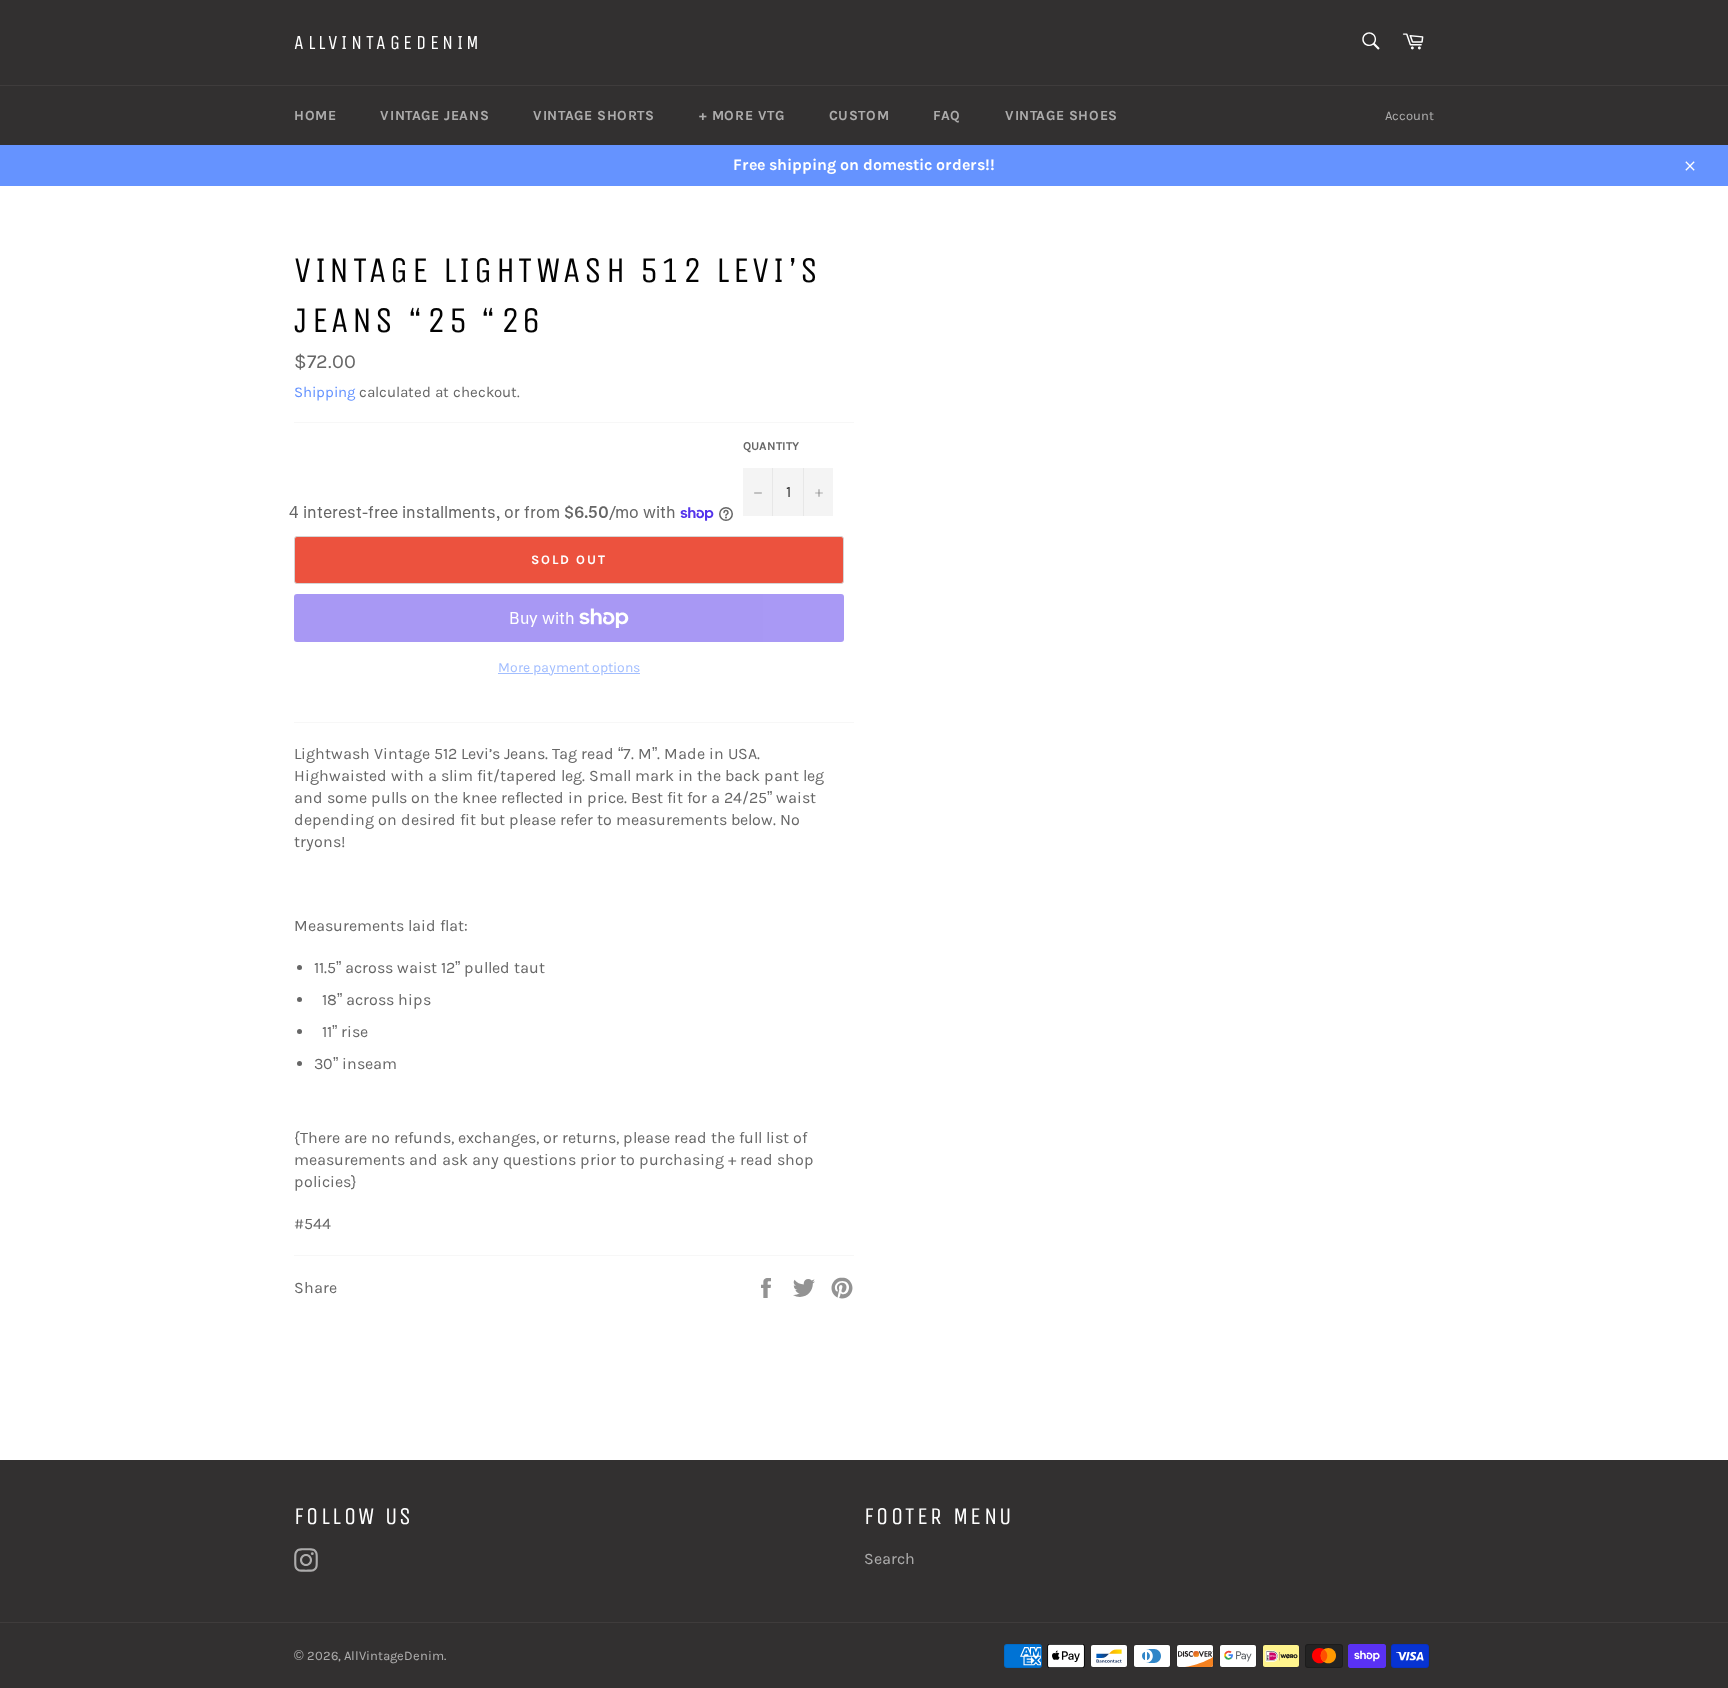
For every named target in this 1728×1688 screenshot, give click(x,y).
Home (315, 115)
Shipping (324, 392)
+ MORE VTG (742, 115)
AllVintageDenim (388, 42)
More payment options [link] (569, 667)
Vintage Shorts (593, 115)
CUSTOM (859, 115)
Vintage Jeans (434, 115)
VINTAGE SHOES (1061, 115)
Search (889, 1558)
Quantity (771, 446)
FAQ (947, 115)
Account (1409, 115)
